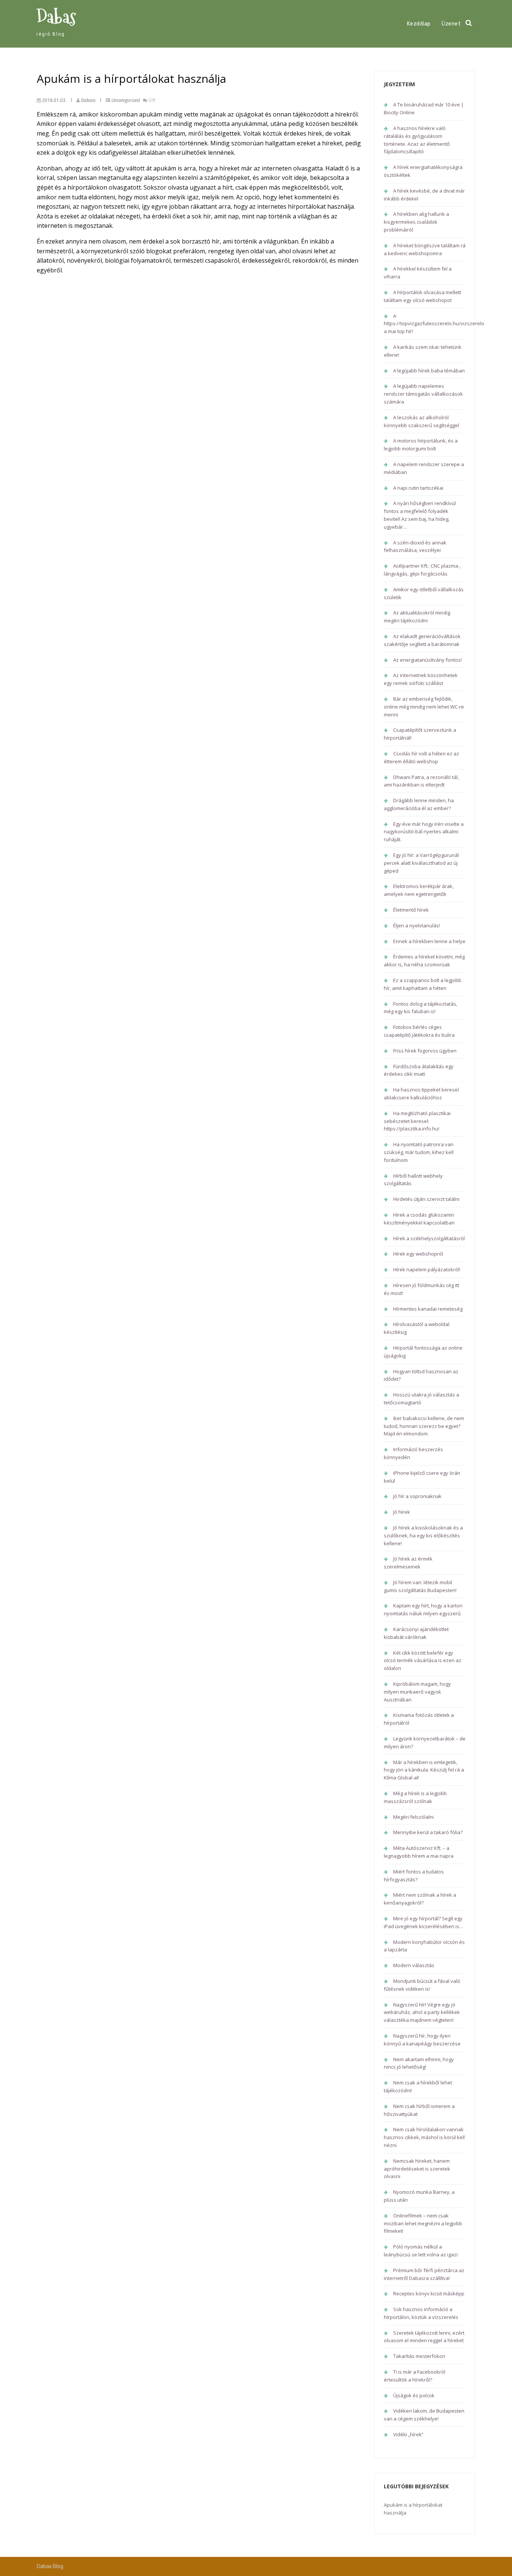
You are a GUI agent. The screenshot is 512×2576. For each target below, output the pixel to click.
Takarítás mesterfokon (419, 2356)
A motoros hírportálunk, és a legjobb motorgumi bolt (421, 445)
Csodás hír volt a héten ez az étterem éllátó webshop (421, 757)
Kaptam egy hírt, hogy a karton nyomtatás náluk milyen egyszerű (423, 1609)
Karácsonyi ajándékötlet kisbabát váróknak (416, 1633)
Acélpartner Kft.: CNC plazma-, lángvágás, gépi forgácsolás (422, 570)
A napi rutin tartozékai (418, 488)
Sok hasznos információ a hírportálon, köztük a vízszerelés (421, 2313)
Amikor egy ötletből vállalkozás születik (424, 593)
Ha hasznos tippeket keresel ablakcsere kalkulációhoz (421, 1094)
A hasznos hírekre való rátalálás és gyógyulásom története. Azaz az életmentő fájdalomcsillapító (417, 140)
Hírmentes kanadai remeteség (428, 1309)
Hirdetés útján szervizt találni (426, 1199)
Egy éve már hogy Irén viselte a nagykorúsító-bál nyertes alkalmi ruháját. (424, 832)
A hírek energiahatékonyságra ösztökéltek (423, 171)
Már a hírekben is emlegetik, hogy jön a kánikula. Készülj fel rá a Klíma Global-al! (424, 1770)
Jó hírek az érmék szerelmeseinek (408, 1563)
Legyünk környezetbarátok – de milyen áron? (425, 1743)
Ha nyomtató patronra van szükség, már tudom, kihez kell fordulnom (419, 1152)
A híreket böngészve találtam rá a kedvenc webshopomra (425, 249)
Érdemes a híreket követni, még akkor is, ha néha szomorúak (424, 961)
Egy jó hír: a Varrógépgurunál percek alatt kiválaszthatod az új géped (421, 863)
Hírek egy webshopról (418, 1254)
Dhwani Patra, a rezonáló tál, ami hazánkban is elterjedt (421, 781)
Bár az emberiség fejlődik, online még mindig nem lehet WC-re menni (424, 707)
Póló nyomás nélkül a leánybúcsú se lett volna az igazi (421, 2251)
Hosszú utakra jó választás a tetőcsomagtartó (421, 1399)
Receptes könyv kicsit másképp (429, 2293)
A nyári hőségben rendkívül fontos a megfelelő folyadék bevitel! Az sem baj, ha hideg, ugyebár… (420, 515)
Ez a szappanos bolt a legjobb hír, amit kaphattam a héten (423, 984)
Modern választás (414, 1965)
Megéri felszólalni (413, 1817)
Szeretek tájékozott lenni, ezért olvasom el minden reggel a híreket (424, 2337)
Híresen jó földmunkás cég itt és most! (421, 1289)
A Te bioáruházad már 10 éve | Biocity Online (424, 108)
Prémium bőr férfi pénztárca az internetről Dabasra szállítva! (424, 2274)
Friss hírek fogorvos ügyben (425, 1051)
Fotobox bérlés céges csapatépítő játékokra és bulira (419, 1031)
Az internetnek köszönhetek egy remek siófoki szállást (421, 679)
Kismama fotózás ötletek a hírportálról (419, 1719)
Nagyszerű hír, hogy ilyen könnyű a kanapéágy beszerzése (422, 2040)
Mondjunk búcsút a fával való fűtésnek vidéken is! (422, 1985)
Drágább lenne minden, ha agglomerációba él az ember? (419, 804)
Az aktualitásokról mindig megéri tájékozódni (417, 617)
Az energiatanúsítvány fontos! (427, 660)
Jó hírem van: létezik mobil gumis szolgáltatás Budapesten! (420, 1586)
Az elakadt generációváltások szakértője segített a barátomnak (422, 640)
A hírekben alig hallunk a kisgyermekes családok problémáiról (416, 222)
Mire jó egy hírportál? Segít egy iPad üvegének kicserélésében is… (424, 1922)
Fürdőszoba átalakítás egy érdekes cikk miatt (419, 1070)
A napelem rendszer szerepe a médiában (424, 468)
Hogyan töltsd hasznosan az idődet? (421, 1375)
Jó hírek (402, 1512)
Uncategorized (126, 100)
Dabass (88, 100)
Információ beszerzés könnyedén (413, 1453)
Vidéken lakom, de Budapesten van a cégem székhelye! (424, 2415)
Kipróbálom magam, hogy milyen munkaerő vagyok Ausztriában (417, 1692)
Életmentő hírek (411, 910)
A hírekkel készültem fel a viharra (418, 273)
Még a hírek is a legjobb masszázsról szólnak (415, 1797)
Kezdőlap (419, 24)
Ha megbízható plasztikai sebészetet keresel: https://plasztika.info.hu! (417, 1121)
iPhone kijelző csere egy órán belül (422, 1477)
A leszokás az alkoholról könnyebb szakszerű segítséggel (421, 421)
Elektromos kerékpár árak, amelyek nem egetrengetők (419, 890)
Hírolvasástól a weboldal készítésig (417, 1328)
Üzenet (451, 24)
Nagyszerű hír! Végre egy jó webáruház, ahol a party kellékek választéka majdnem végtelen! (422, 2012)
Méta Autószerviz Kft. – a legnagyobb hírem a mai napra (419, 1852)
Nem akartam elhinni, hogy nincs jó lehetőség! (419, 2063)
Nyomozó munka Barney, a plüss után (419, 2196)
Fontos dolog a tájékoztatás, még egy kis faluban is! (421, 1008)
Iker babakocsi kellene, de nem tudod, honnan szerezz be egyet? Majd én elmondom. (424, 1426)
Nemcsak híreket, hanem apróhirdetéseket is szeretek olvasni (417, 2169)
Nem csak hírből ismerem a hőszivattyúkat (419, 2110)
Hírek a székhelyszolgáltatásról (429, 1238)
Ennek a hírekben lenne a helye (429, 941)
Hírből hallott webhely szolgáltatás (413, 1180)
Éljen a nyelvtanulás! (417, 925)
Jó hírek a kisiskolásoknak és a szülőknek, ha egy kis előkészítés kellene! (423, 1535)
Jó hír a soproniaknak (417, 1496)
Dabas (56, 17)
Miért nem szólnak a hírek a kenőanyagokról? (420, 1899)
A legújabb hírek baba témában (429, 371)
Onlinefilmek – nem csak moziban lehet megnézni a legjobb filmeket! (423, 2223)
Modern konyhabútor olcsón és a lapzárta (424, 1946)
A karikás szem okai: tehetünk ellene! (423, 351)
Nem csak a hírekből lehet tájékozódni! (418, 2086)
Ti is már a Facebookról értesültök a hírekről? (415, 2376)
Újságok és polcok (414, 2395)
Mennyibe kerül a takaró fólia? (428, 1832)
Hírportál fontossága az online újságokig (423, 1352)
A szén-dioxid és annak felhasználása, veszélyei (415, 546)
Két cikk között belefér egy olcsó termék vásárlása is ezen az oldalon (423, 1661)
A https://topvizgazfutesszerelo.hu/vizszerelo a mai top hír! (434, 324)
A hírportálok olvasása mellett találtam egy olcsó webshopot (422, 296)
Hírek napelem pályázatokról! (427, 1269)
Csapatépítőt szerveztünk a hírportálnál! (420, 734)
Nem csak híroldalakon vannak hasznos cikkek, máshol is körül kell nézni (424, 2137)
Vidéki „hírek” (408, 2434)
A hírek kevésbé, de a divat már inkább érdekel (424, 195)
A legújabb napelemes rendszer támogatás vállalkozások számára (423, 394)
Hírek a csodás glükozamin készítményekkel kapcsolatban (419, 1219)
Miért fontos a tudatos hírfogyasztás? (414, 1876)
